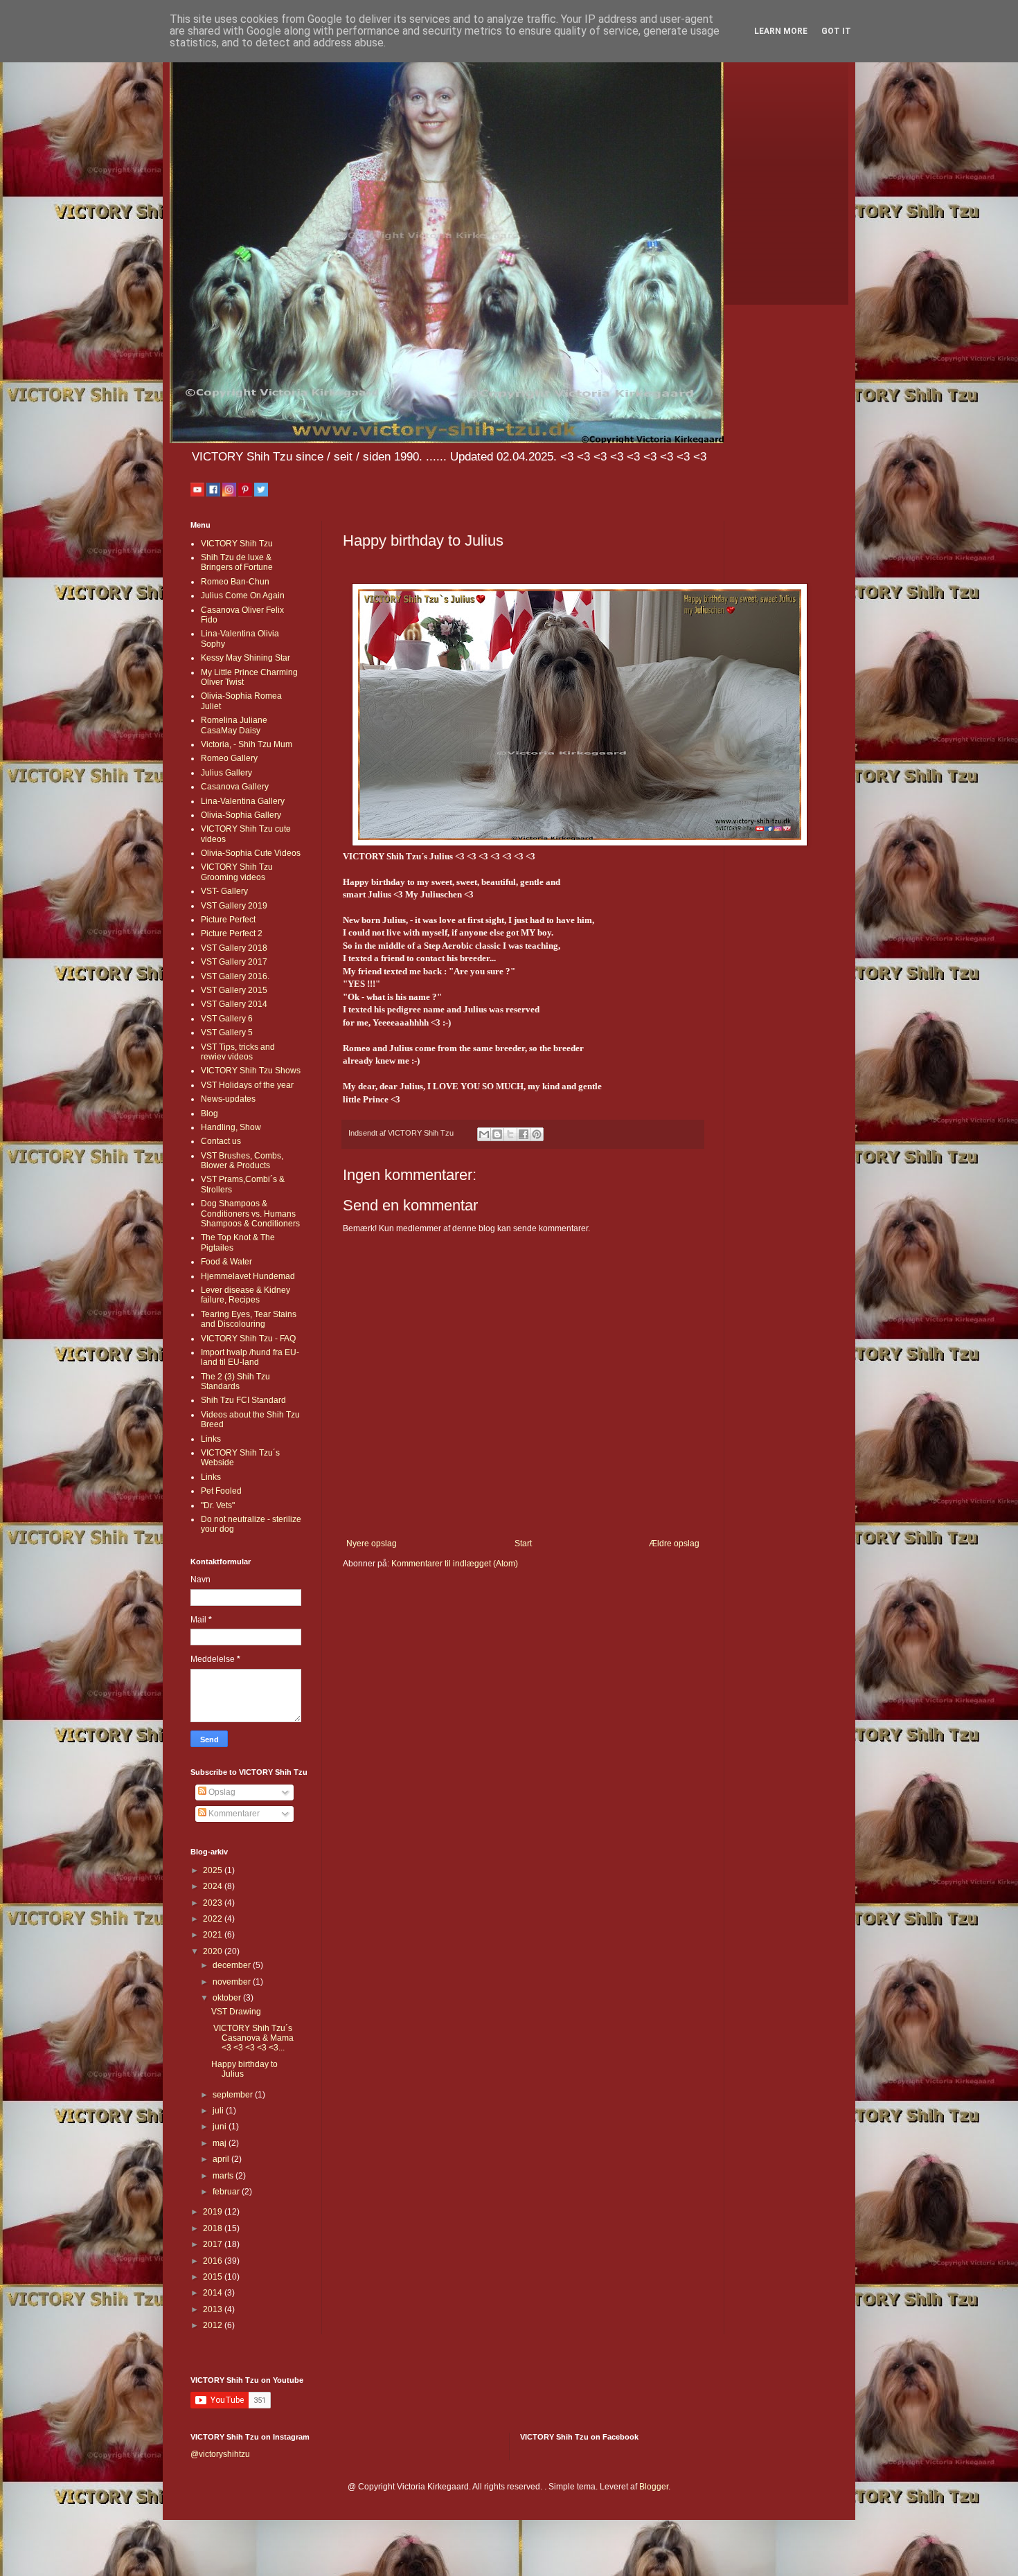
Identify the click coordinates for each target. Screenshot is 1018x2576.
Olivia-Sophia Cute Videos (251, 853)
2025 (214, 1870)
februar (227, 2192)
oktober (228, 1998)
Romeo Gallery (229, 758)
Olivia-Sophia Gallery (241, 815)
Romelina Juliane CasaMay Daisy (234, 725)
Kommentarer (233, 1814)
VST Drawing (236, 2012)
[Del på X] (510, 1134)
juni (221, 2127)
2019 (214, 2212)
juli (219, 2111)
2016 (214, 2261)
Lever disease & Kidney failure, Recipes (245, 1295)
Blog (209, 1113)
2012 (214, 2325)
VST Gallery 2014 (234, 1004)
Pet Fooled (221, 1491)
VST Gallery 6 (227, 1019)
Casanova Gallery (235, 787)
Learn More (781, 31)
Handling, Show (231, 1127)
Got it (836, 31)
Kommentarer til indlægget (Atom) (455, 1564)
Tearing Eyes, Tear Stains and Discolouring (249, 1319)
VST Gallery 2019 (234, 906)
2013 (214, 2309)
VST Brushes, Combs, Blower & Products (242, 1161)
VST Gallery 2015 (234, 990)
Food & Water (226, 1262)
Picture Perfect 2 (232, 933)
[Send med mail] (484, 1134)
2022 (214, 1919)
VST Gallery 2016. (235, 976)
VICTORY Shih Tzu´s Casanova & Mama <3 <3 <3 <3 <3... (252, 2038)
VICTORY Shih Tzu (237, 544)
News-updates (228, 1099)
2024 (214, 1886)
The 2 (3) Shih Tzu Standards (235, 1381)
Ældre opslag (674, 1544)
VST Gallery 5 (227, 1032)
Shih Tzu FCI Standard (243, 1400)
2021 (214, 1935)
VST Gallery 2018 (234, 948)
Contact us (221, 1141)
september (234, 2095)
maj (221, 2143)
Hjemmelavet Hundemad (248, 1276)
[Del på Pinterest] (537, 1134)
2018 (214, 2228)
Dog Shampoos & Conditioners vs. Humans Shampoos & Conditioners (250, 1214)
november (233, 1982)
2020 (214, 1951)
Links (211, 1439)
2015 (214, 2277)
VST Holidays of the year (247, 1085)
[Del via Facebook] (524, 1134)
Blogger (654, 2487)
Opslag (221, 1792)
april (222, 2159)
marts (224, 2176)
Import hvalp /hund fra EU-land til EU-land (250, 1357)
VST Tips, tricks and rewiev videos (238, 1052)
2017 (214, 2244)
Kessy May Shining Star (245, 658)
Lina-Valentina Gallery (243, 801)
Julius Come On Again (243, 596)
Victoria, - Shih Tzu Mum (247, 744)
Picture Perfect (228, 920)
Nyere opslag (372, 1544)
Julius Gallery (226, 773)
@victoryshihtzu (220, 2454)
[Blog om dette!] (497, 1134)
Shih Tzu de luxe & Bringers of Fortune (237, 562)
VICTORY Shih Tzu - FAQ (248, 1339)
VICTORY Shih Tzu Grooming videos (237, 872)
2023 (214, 1903)
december (233, 1965)
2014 (214, 2293)
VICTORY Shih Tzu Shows (251, 1071)
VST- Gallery (224, 891)
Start (523, 1544)
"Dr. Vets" (218, 1505)
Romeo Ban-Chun (235, 582)
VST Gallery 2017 (234, 962)
